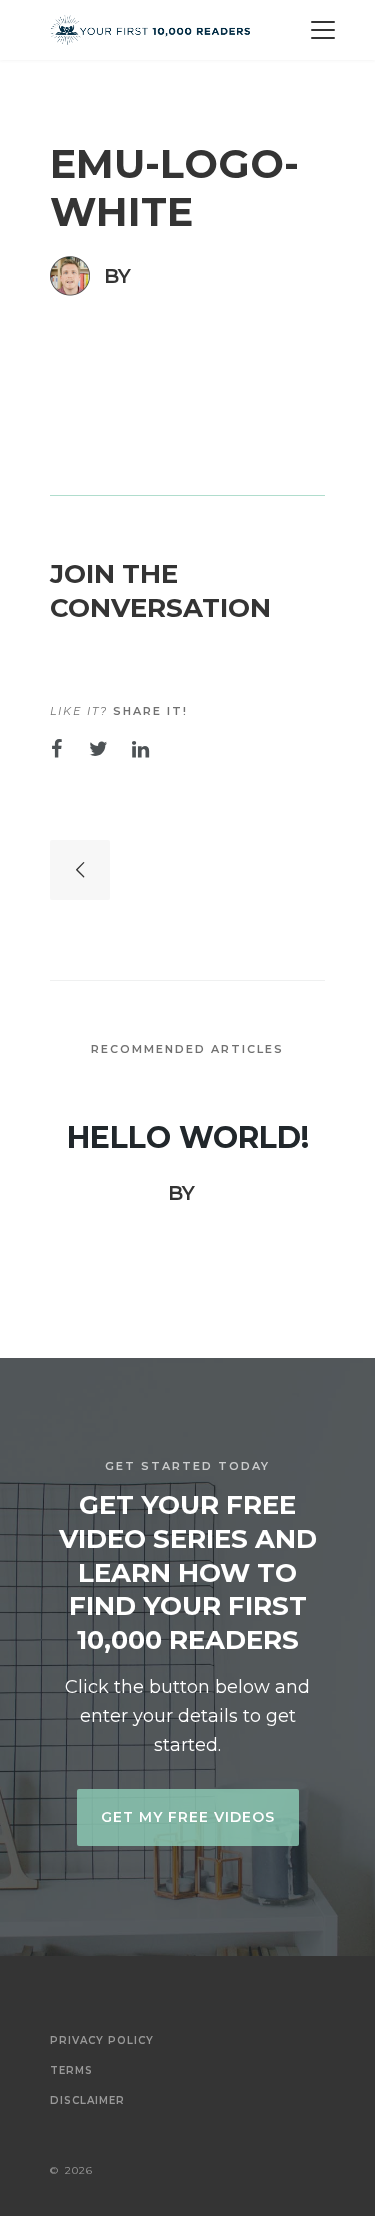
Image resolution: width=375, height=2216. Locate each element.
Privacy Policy (102, 2041)
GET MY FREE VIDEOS (188, 1817)
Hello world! (188, 1137)
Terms (71, 2071)
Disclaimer (87, 2101)
